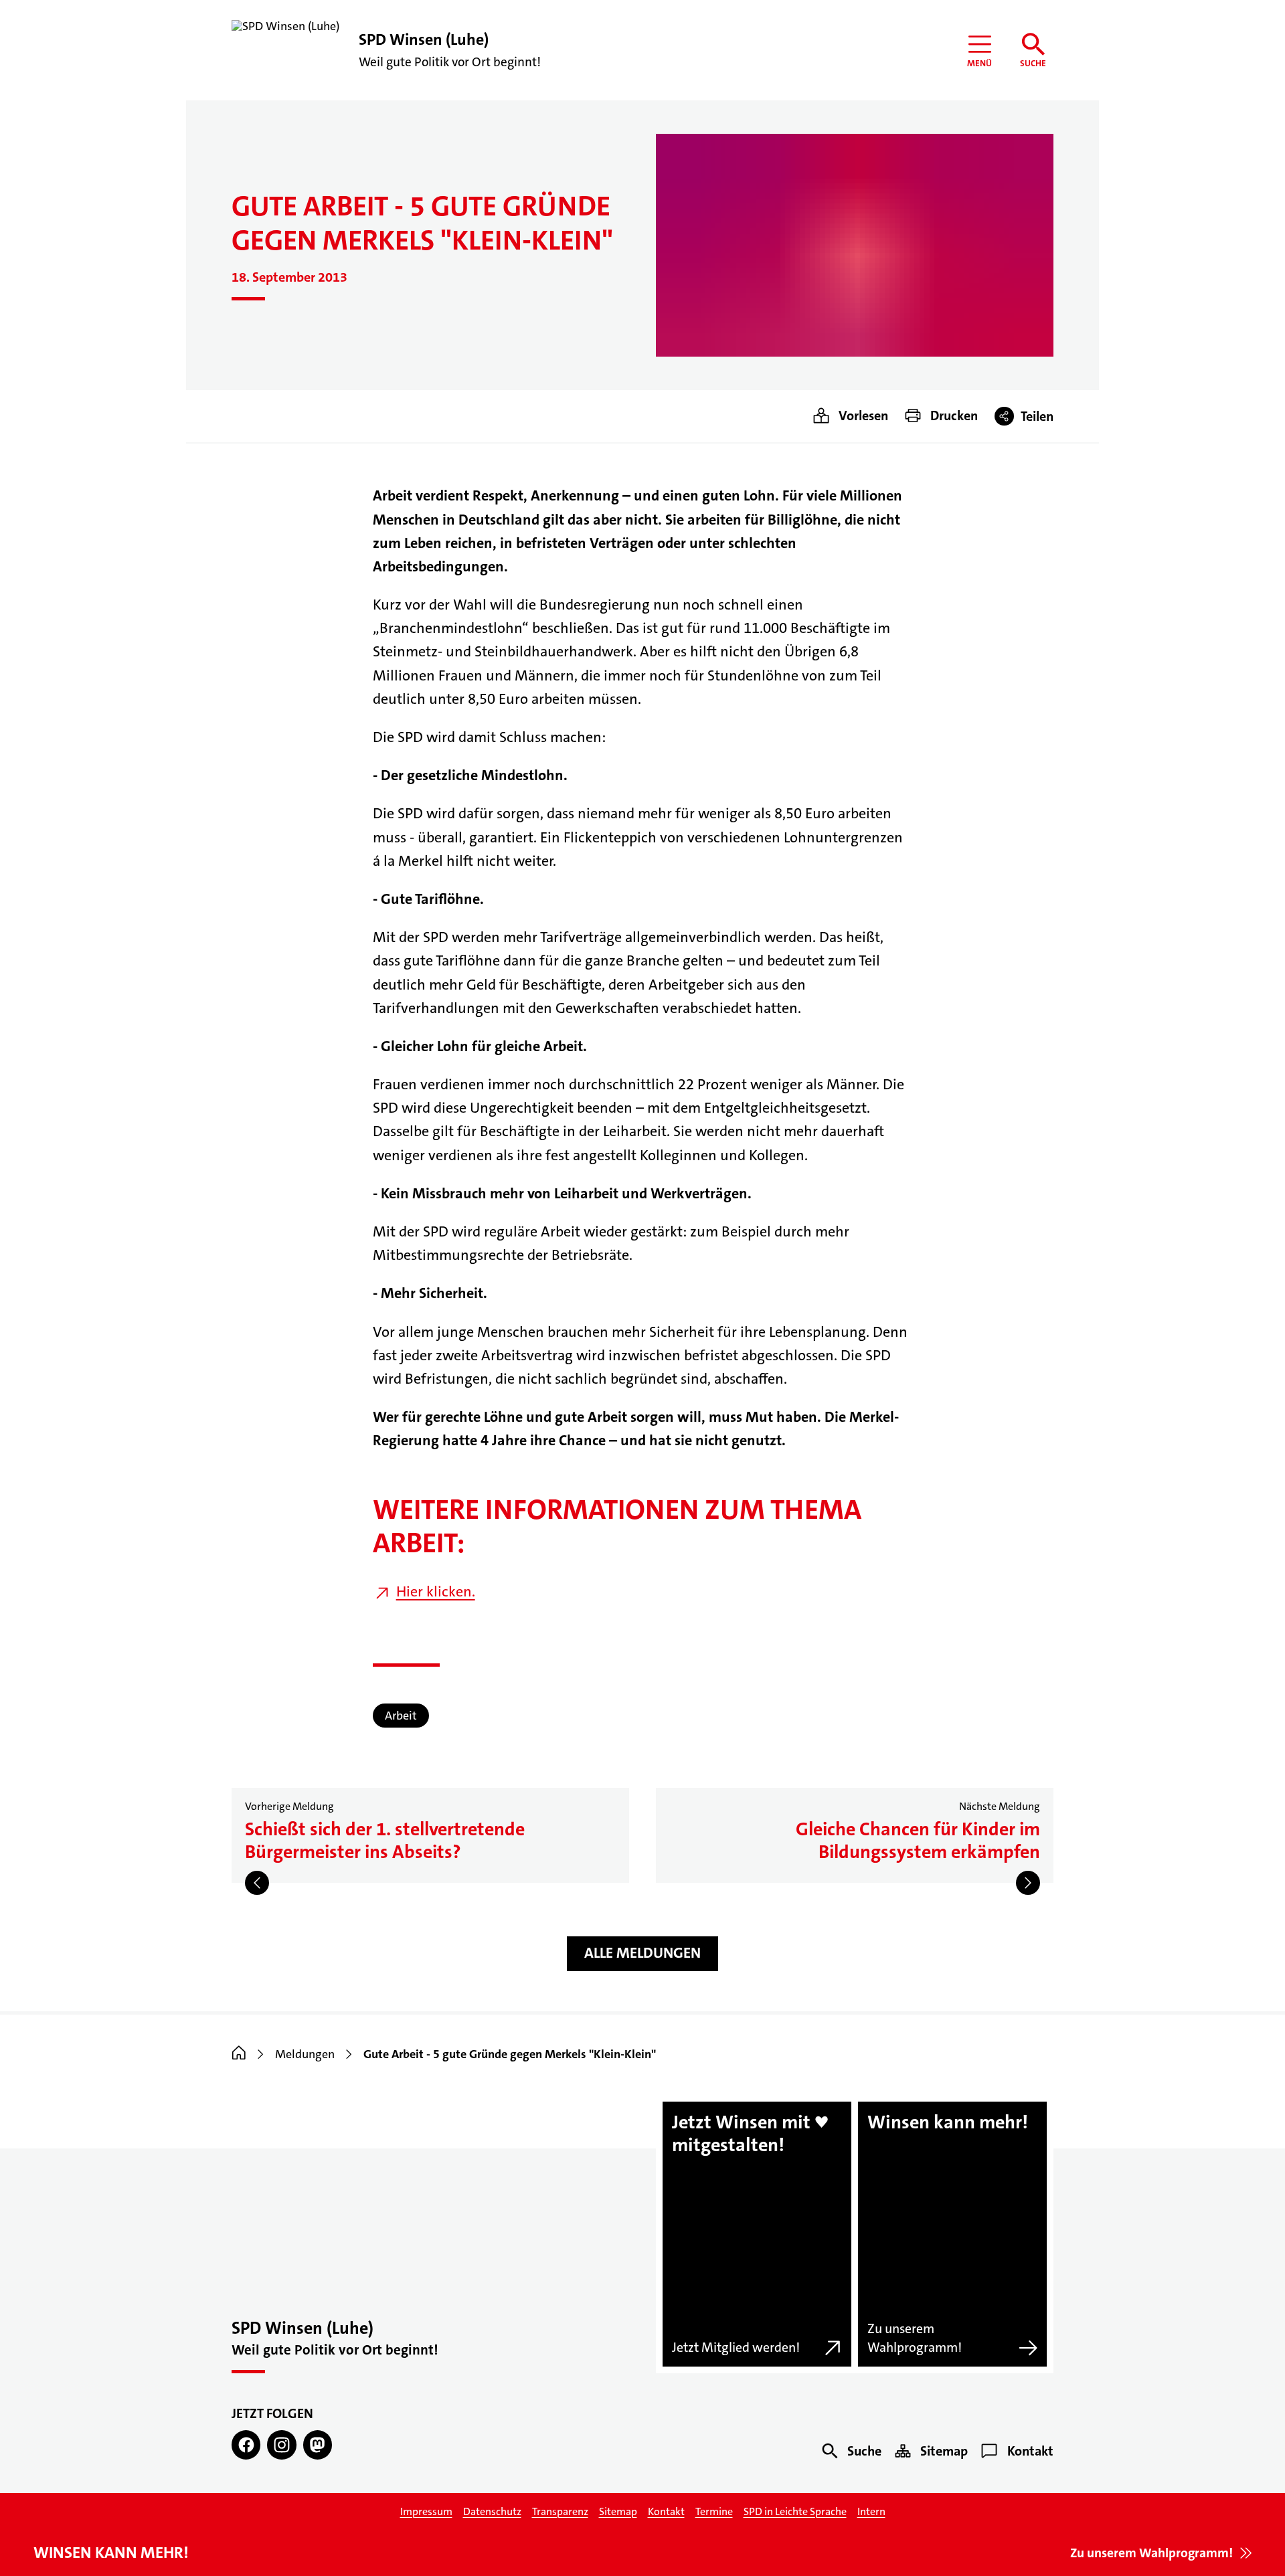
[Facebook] (246, 2445)
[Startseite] (239, 2054)
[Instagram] (281, 2445)
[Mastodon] (318, 2445)
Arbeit (401, 1716)
